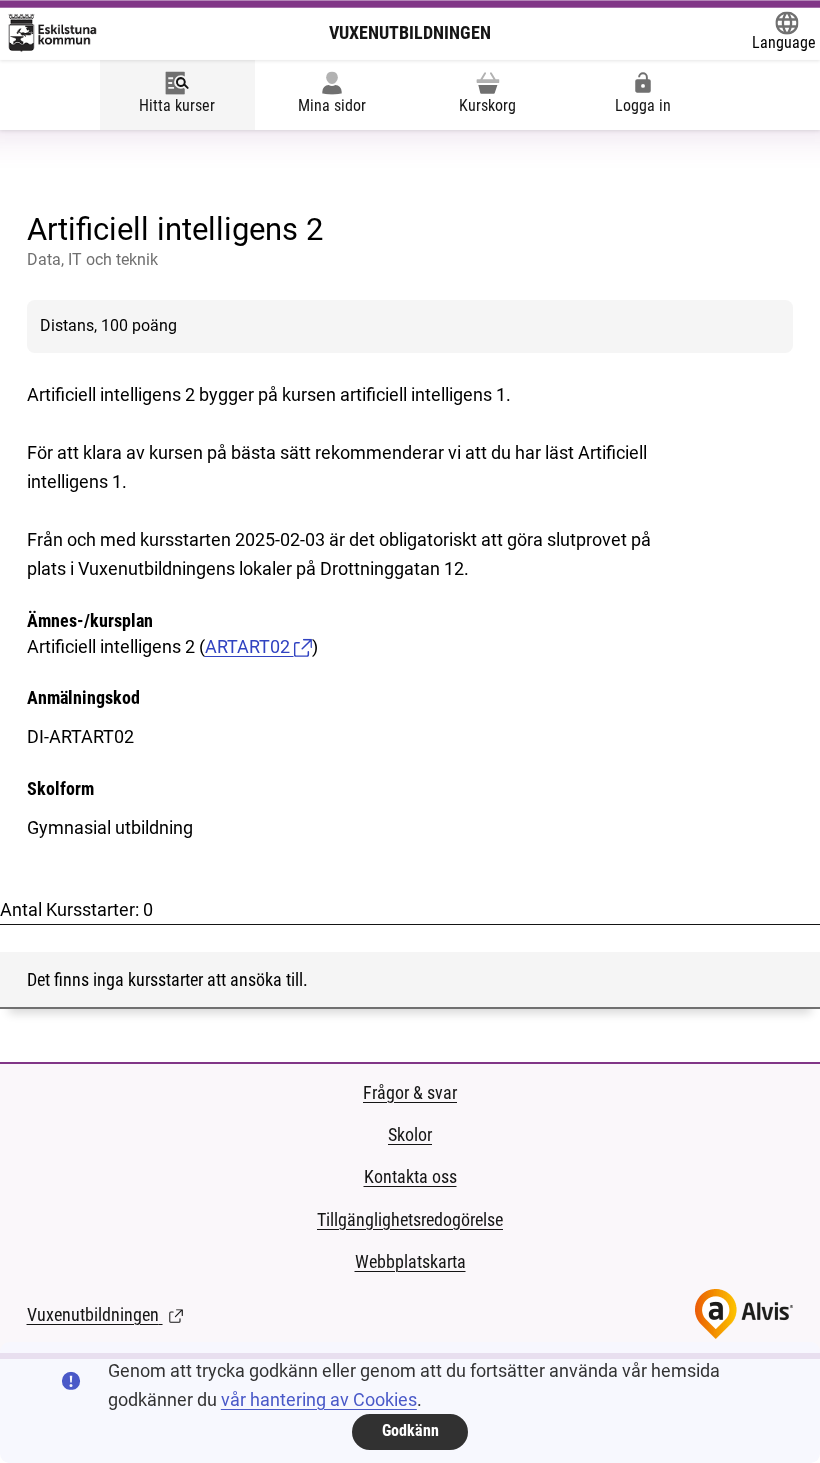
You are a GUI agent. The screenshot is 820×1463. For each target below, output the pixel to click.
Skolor (410, 1134)
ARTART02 (249, 646)
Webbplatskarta (410, 1261)
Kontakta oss (410, 1176)
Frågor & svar (410, 1092)
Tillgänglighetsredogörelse (410, 1219)
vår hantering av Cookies (319, 1399)
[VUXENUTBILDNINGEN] (52, 33)
